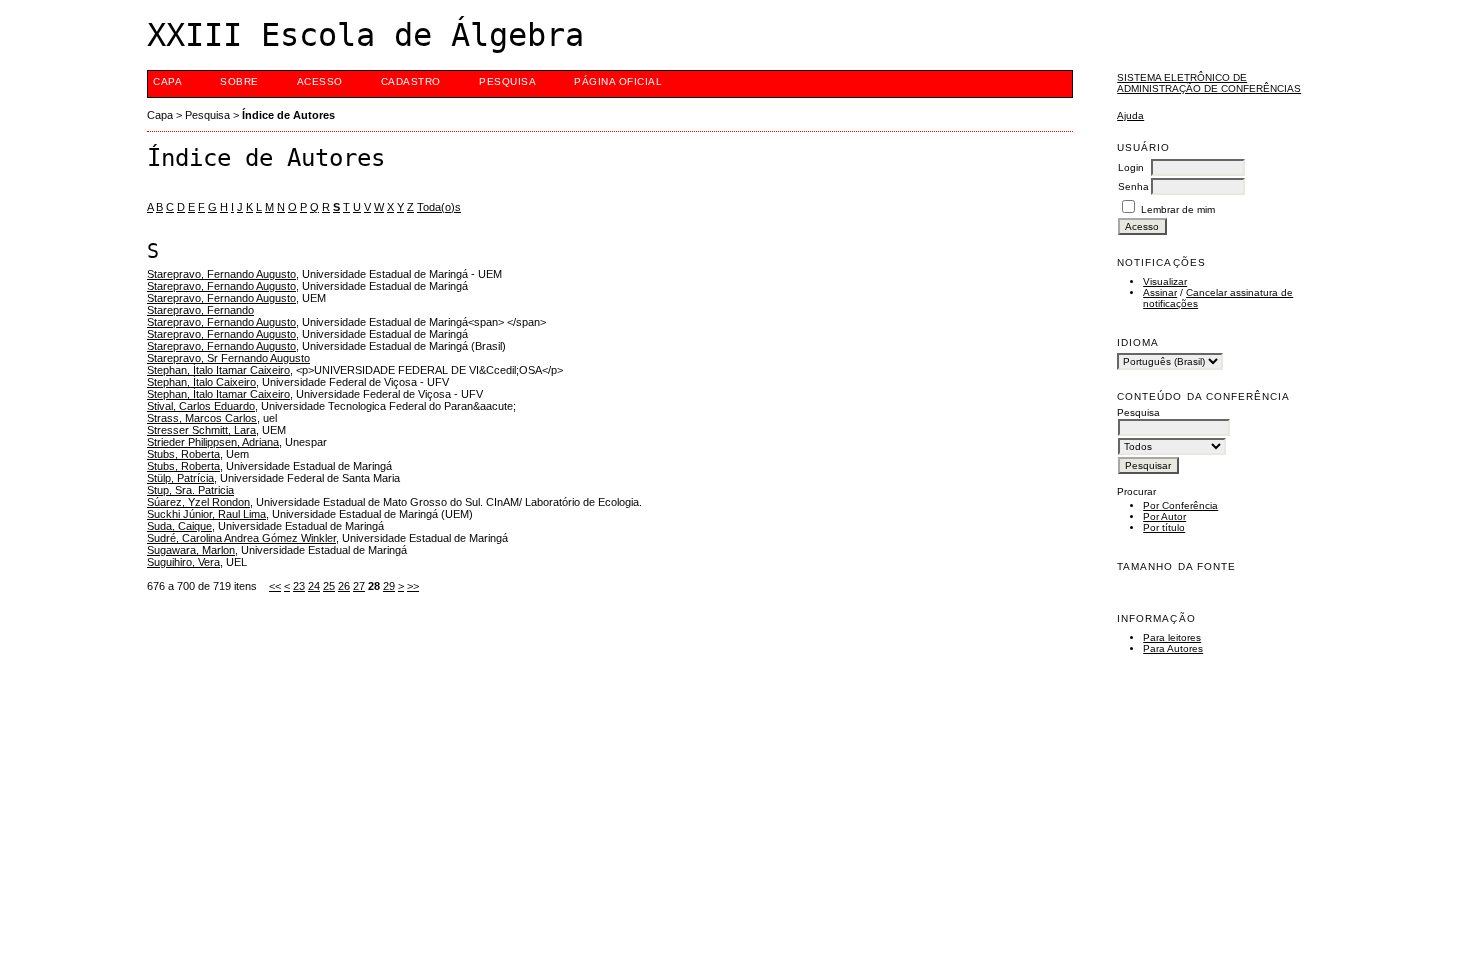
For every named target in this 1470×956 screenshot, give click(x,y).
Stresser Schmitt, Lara (201, 430)
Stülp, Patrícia (180, 478)
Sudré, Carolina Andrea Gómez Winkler (241, 538)
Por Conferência (1180, 505)
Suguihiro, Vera (183, 562)
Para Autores (1173, 648)
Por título (1164, 527)
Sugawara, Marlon (191, 550)
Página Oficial (618, 81)
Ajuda (1130, 115)
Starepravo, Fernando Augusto (221, 274)
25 (329, 586)
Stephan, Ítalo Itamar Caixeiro (218, 370)
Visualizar (1165, 281)
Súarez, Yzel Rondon (198, 502)
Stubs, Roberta (183, 454)
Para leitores (1172, 637)
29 (389, 586)
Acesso (320, 81)
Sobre (239, 81)
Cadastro (411, 81)
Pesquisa (507, 81)
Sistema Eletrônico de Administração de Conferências (1209, 83)
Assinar (1160, 292)
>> (413, 586)
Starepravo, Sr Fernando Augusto (228, 358)
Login (1131, 167)
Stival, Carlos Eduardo (201, 406)
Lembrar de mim (1178, 209)
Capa (167, 81)
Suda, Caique (179, 526)
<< (275, 586)
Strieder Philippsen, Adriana (213, 442)
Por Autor (1164, 516)
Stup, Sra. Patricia (190, 490)
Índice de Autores (288, 115)
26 (344, 586)
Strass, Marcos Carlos (202, 418)
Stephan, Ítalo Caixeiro (201, 382)
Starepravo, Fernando (200, 310)
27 (359, 586)
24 (314, 586)
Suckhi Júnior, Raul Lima (206, 514)
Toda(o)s (439, 207)
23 (299, 586)
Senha (1133, 186)
